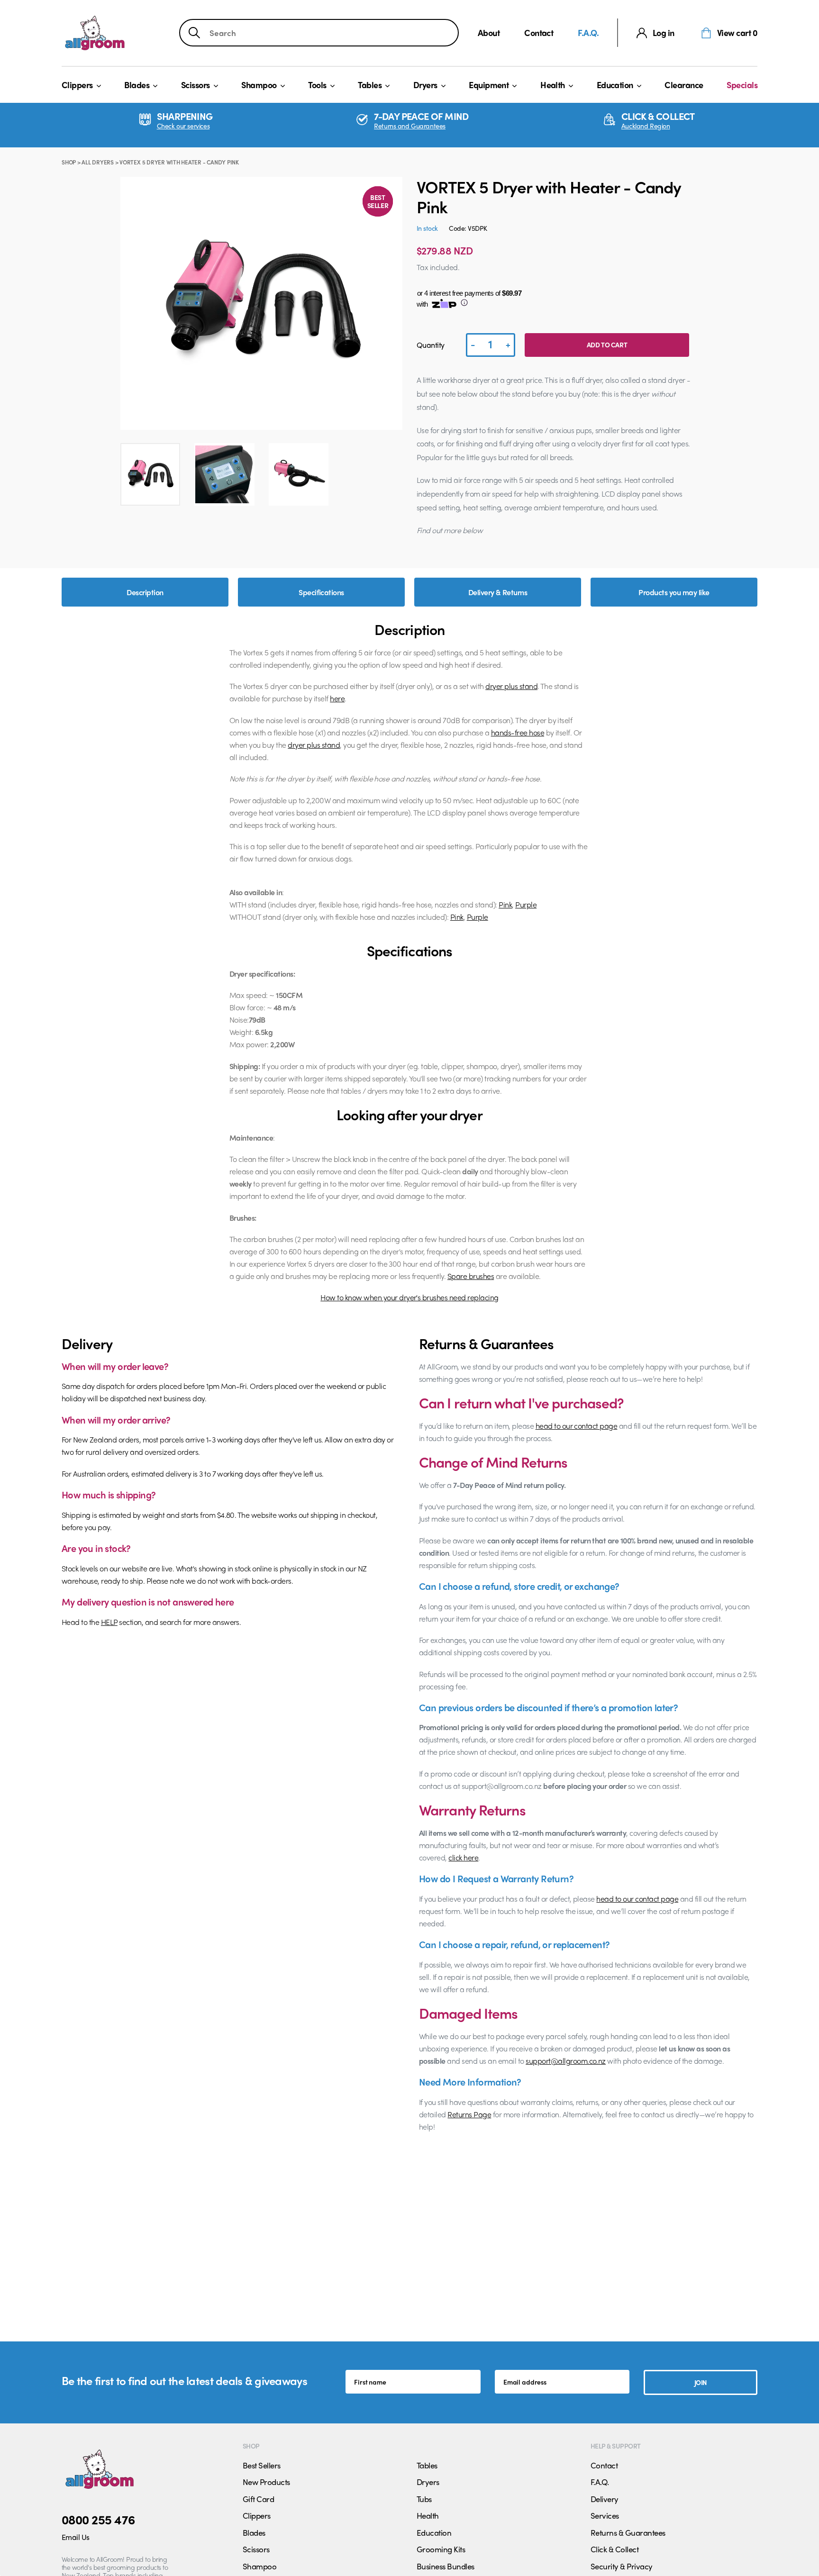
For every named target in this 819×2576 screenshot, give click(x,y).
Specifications (321, 592)
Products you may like (674, 592)
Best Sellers (262, 2465)
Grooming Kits (441, 2549)
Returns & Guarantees (628, 2532)
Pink (505, 904)
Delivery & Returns (498, 592)
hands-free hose (518, 732)
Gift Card (258, 2499)
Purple (526, 904)
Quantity (431, 345)
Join (701, 2382)
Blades (137, 85)
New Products (266, 2482)
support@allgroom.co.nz (566, 2061)
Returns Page (469, 2114)
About (489, 32)
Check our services (183, 126)
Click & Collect (614, 2549)
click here (463, 1857)
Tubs (424, 2499)
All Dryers (98, 162)
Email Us (76, 2537)
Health (553, 85)
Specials (742, 85)
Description (145, 592)
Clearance (684, 85)
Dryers (425, 85)
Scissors (196, 85)
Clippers (77, 85)
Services (605, 2515)
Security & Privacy (622, 2566)
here (337, 698)
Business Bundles (446, 2566)
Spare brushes (471, 1276)
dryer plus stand (511, 686)
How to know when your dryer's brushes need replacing (409, 1297)
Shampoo (259, 85)
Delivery (605, 2499)
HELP (109, 1622)
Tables (370, 85)
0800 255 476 (98, 2519)
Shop (69, 162)
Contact (539, 32)
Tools (317, 85)
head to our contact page (577, 1426)
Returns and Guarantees (410, 126)
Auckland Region (646, 126)
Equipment (489, 85)
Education (615, 85)
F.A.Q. (588, 32)
